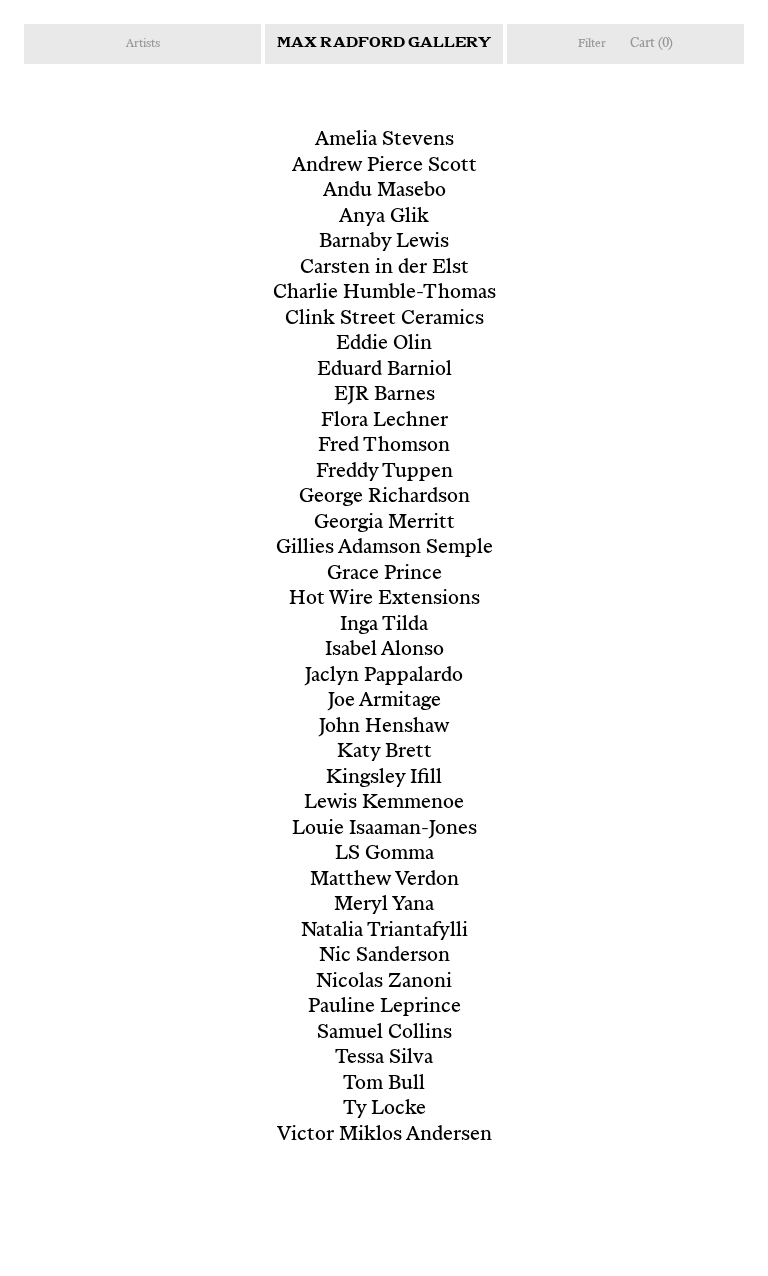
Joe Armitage (384, 701)
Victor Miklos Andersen (384, 1135)
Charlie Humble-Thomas (384, 293)
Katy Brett (384, 752)
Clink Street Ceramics (384, 319)
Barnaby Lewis (384, 242)
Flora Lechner (384, 421)
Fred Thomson (384, 446)
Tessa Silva (384, 1058)
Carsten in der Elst (384, 268)
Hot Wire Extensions (384, 599)
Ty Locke (384, 1109)
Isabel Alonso (384, 650)
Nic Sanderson (384, 956)
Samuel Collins (384, 1033)
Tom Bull (384, 1084)
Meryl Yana (384, 905)
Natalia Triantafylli (384, 931)
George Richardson (384, 497)
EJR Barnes (384, 395)
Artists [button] (143, 44)
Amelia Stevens (384, 140)
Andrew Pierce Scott (384, 166)
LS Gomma (384, 854)
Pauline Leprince (384, 1007)
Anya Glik (384, 217)
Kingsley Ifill (384, 778)
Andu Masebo (384, 191)
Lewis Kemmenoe (384, 803)
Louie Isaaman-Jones (384, 829)
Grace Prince (384, 574)
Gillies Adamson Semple (384, 548)
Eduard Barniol (384, 370)
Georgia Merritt (384, 523)
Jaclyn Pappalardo (384, 676)
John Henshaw (384, 727)
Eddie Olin (384, 344)
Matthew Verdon (384, 880)
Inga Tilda (384, 625)
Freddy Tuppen (384, 472)
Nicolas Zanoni (384, 982)
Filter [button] (592, 44)
